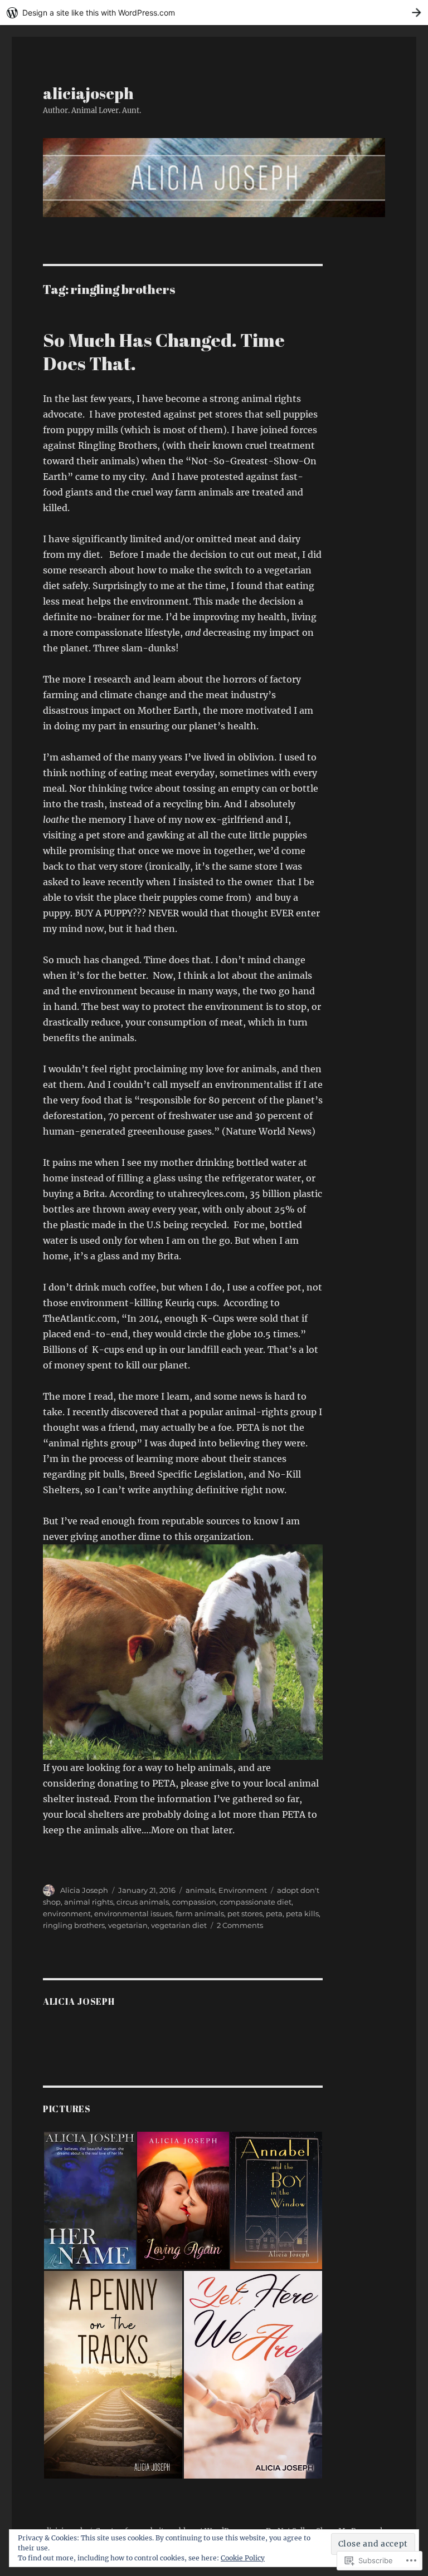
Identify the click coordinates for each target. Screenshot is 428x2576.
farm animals (200, 1913)
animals (200, 1890)
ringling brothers (74, 1925)
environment (67, 1913)
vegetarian (128, 1925)
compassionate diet (256, 1902)
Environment (243, 1890)
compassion (194, 1902)
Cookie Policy (243, 2558)
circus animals (143, 1902)
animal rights (89, 1902)
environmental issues (133, 1913)
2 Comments (240, 1925)
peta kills (302, 1913)
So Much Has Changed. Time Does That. (164, 352)
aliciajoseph (88, 93)
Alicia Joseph (84, 1890)
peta (274, 1913)
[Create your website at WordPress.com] (214, 13)
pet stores (245, 1913)
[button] (89, 2200)
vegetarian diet (179, 1925)
